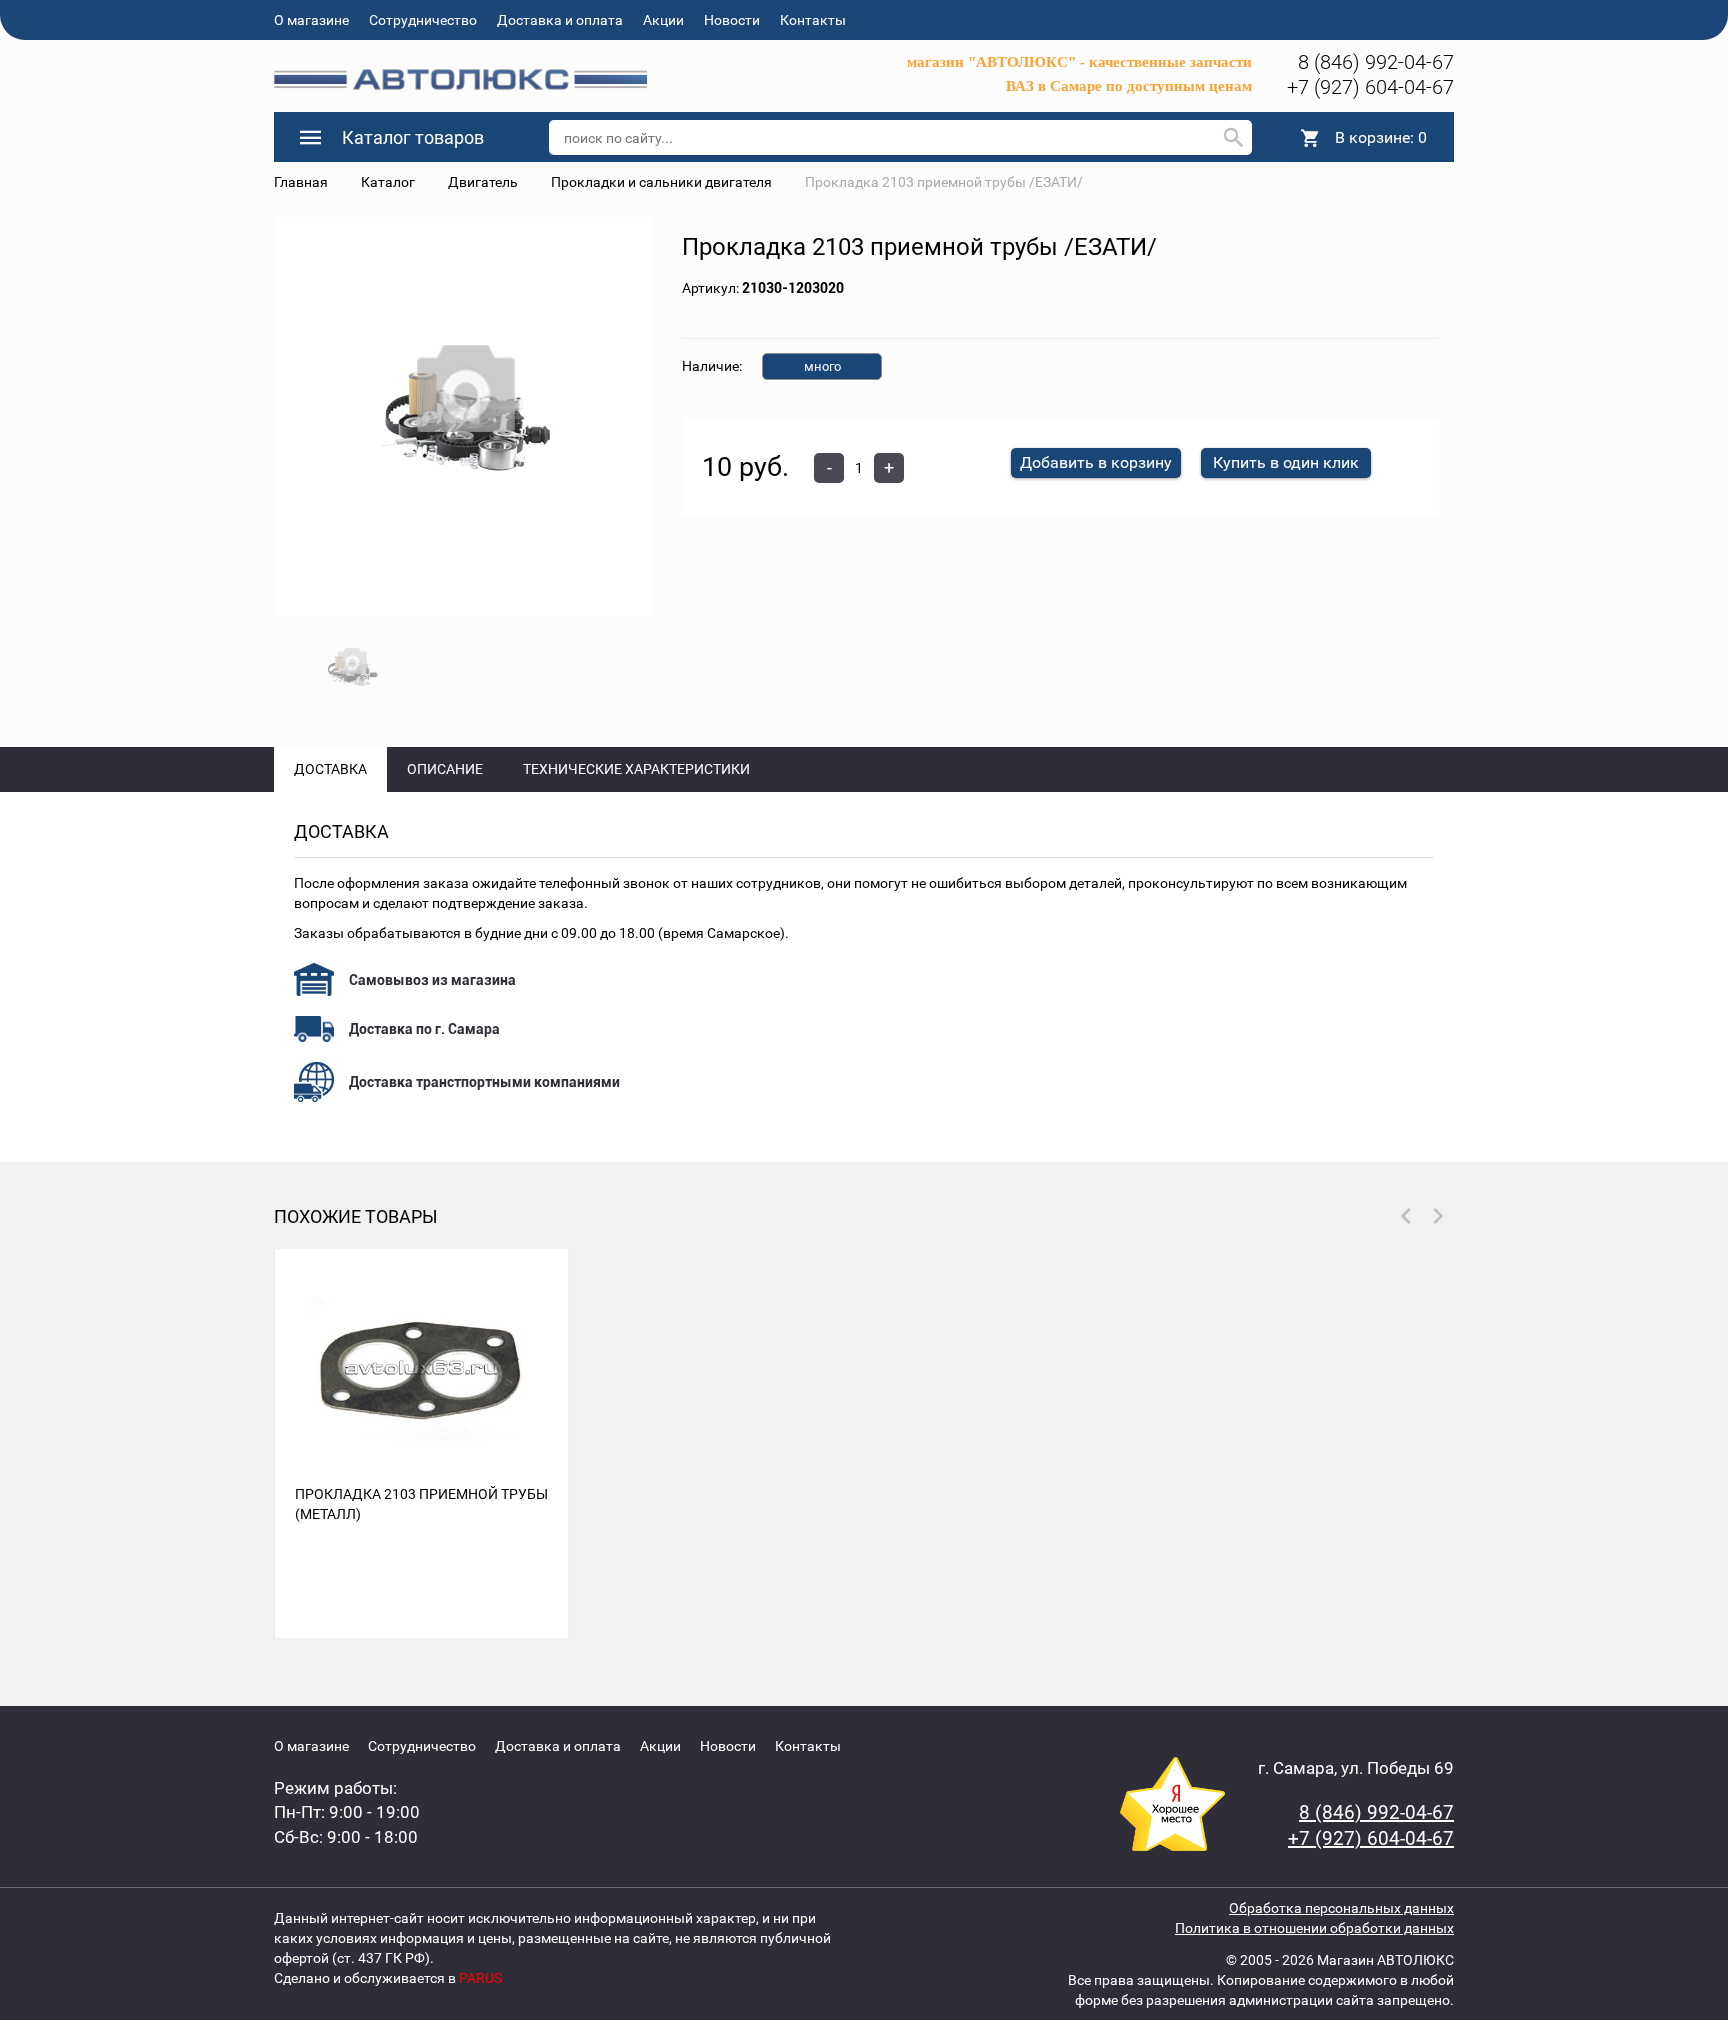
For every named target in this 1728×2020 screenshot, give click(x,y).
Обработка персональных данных (1341, 1908)
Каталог (388, 182)
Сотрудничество (423, 20)
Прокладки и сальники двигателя (661, 182)
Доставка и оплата (560, 20)
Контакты (813, 20)
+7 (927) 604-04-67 (1370, 87)
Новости (732, 20)
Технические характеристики (636, 769)
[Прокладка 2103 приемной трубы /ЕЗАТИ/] (463, 417)
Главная (301, 182)
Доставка (330, 769)
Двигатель (483, 182)
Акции (663, 20)
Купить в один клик (1286, 462)
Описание (445, 769)
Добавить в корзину (1096, 462)
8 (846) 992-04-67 (1376, 62)
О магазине (311, 20)
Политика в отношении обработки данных (1314, 1928)
